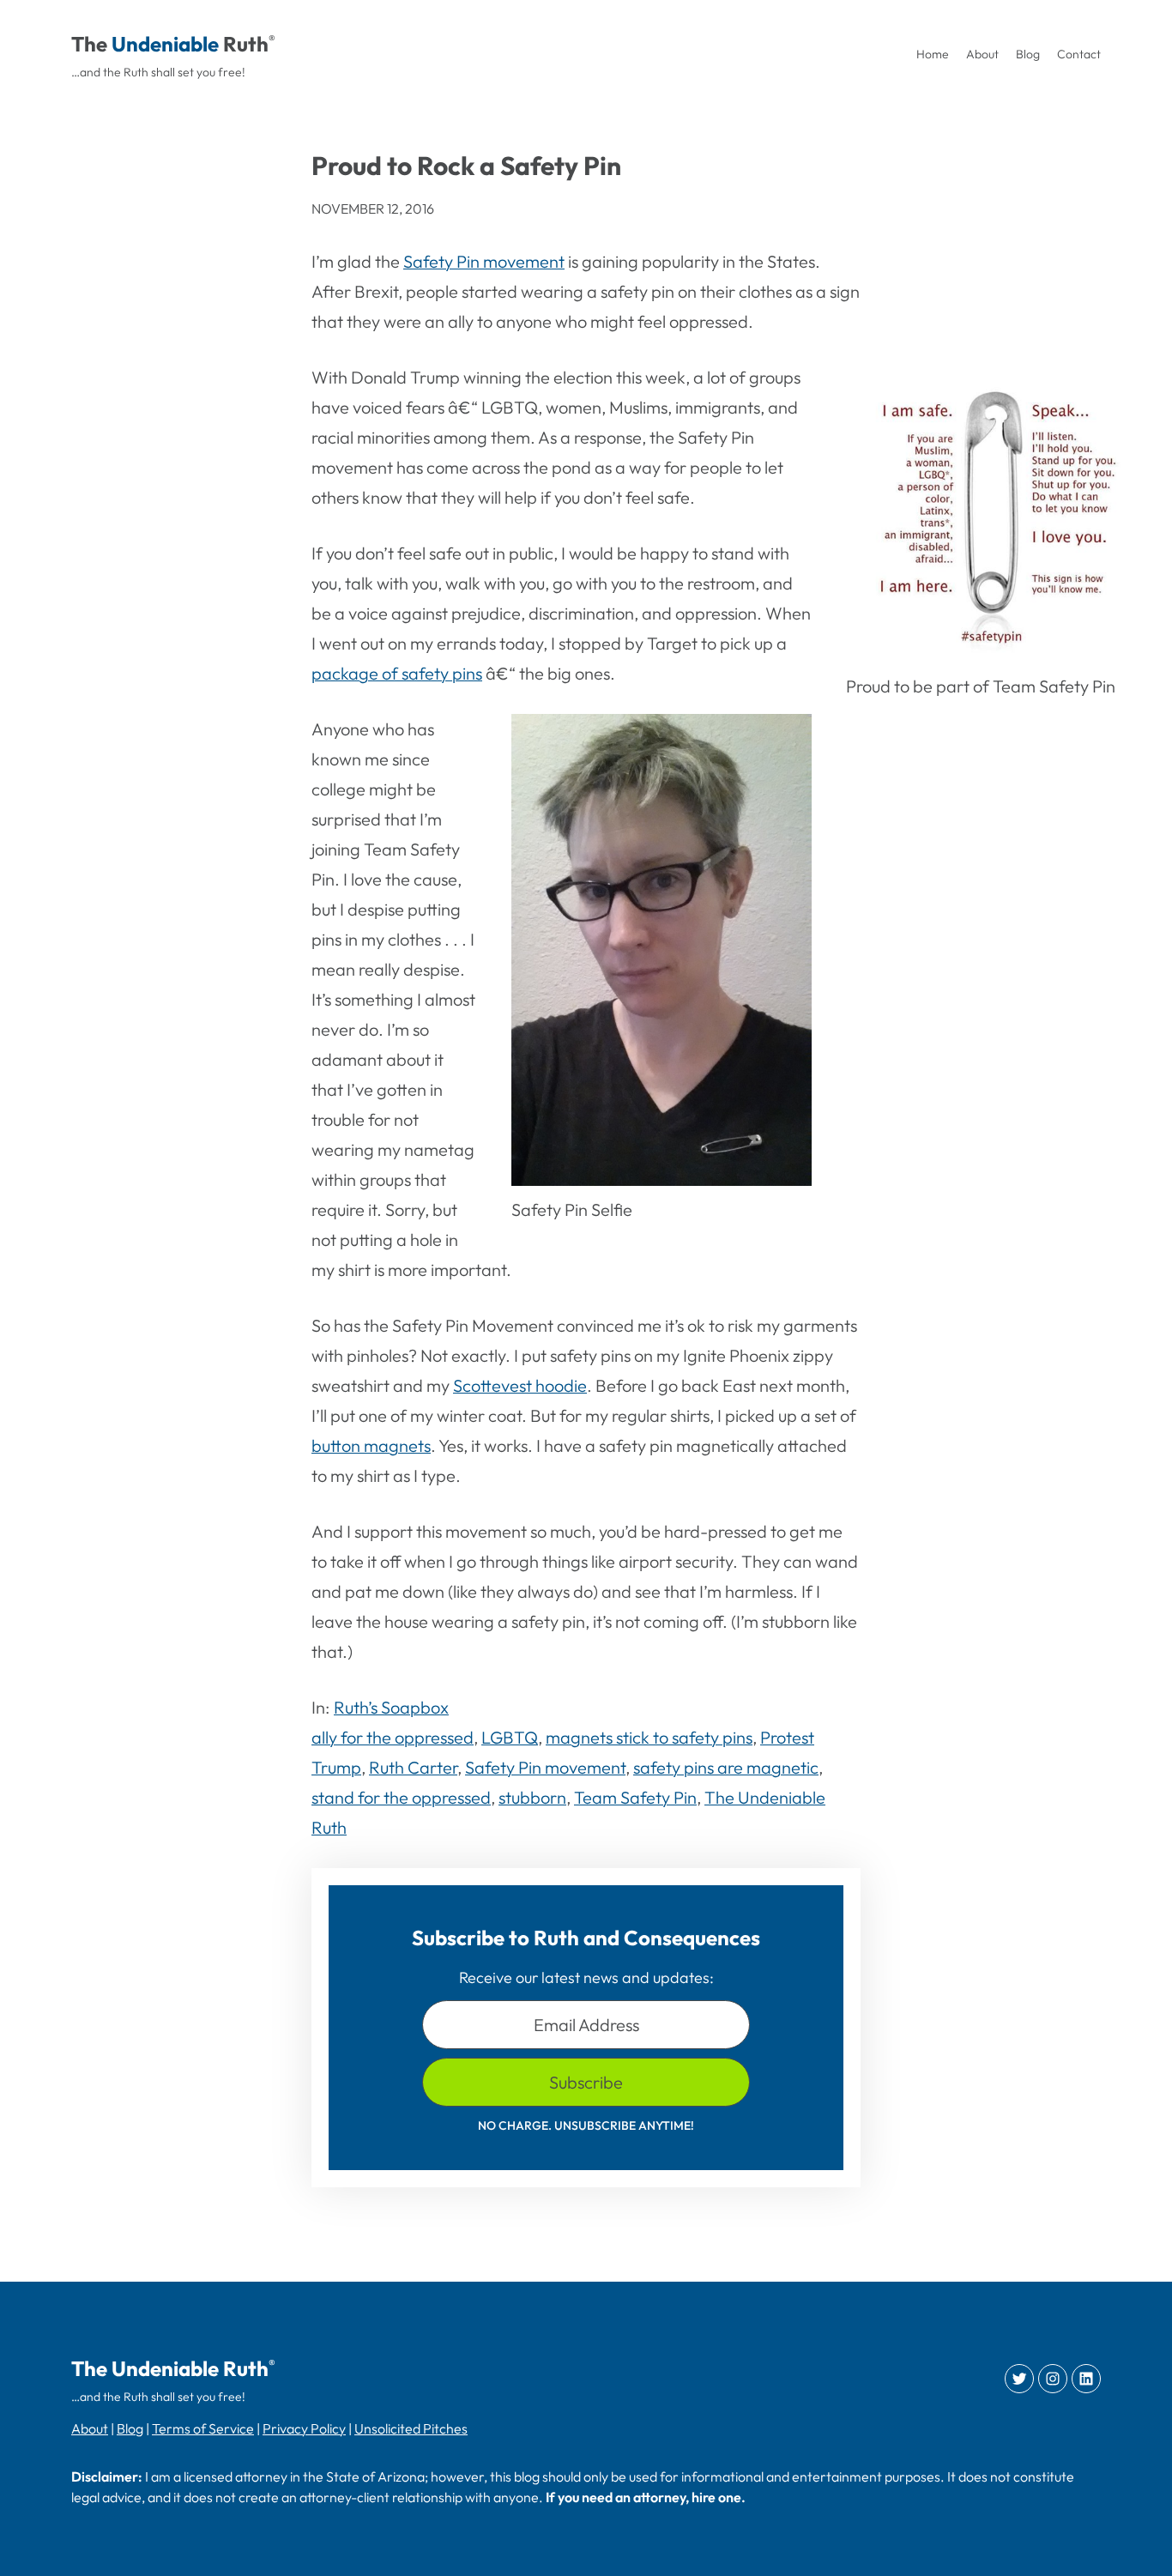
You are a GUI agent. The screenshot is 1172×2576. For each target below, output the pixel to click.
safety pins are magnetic (726, 1767)
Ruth (246, 44)
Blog (130, 2428)
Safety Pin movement (484, 261)
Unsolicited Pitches (411, 2428)
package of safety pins (397, 673)
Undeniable (165, 44)
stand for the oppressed (401, 1797)
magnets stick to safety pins (649, 1737)
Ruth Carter (413, 1767)
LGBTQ (510, 1737)
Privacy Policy (304, 2428)
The (89, 44)
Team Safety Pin (635, 1797)
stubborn (532, 1797)
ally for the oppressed (393, 1737)
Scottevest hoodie (520, 1385)
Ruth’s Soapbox (391, 1707)
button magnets (371, 1445)
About (90, 2428)
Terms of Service (203, 2428)
